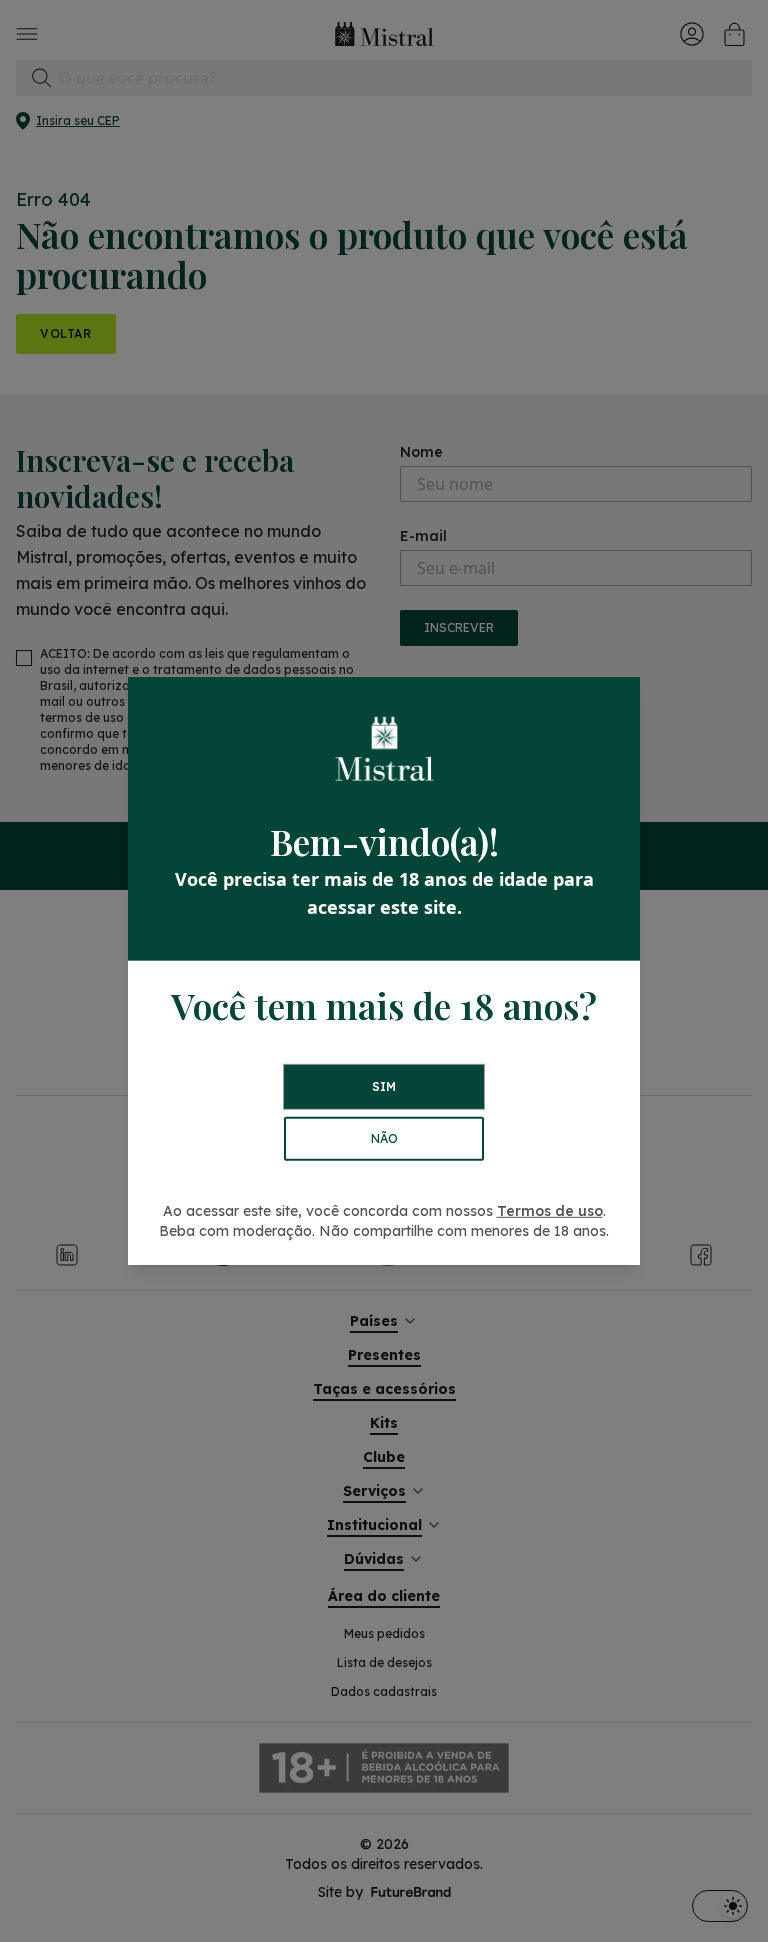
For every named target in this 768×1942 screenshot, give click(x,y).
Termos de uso (550, 1211)
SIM (384, 1086)
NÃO (384, 1138)
